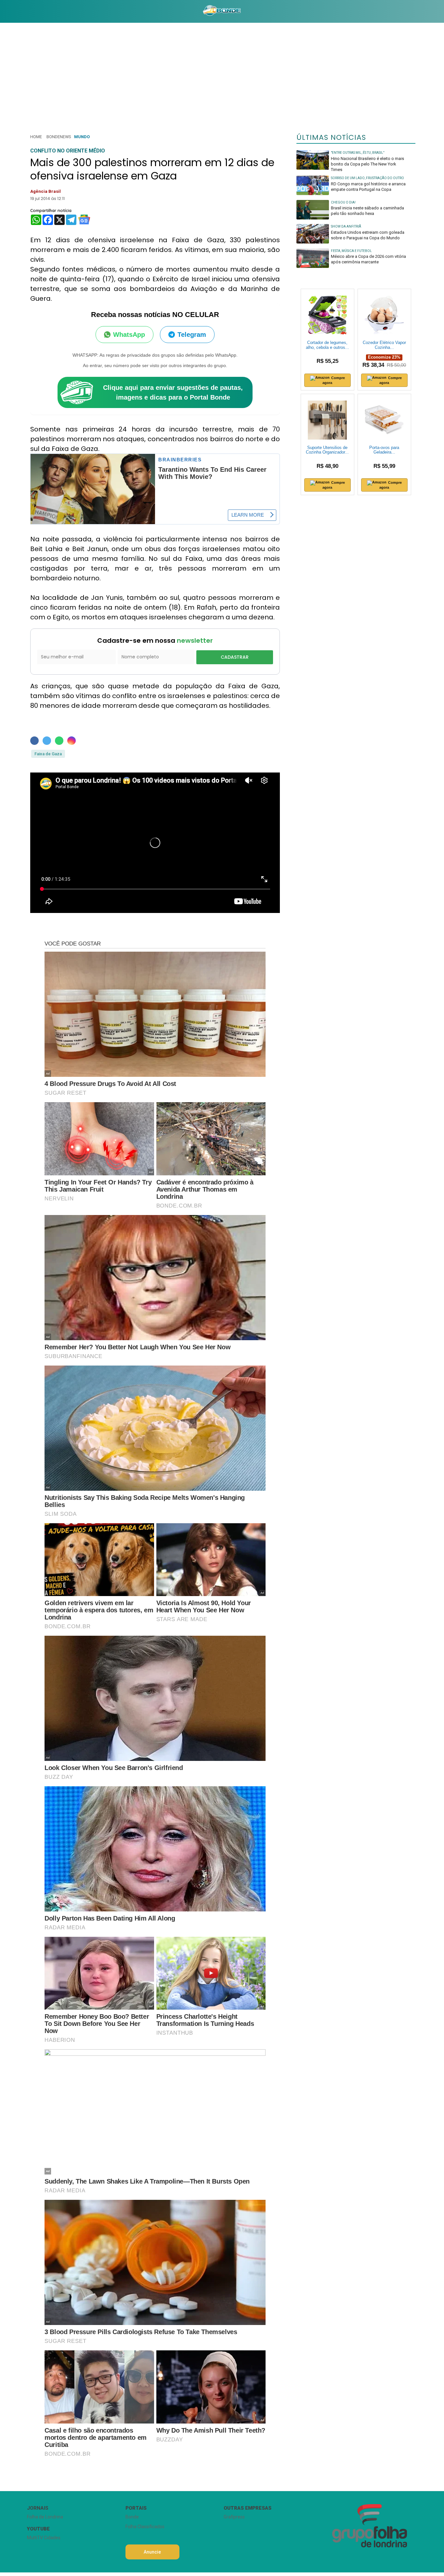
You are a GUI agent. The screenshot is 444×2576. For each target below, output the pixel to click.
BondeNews (59, 137)
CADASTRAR (235, 657)
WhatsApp (129, 335)
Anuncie (152, 2552)
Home (36, 137)
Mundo (82, 137)
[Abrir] (22, 11)
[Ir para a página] (222, 11)
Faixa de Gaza (48, 754)
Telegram (192, 335)
